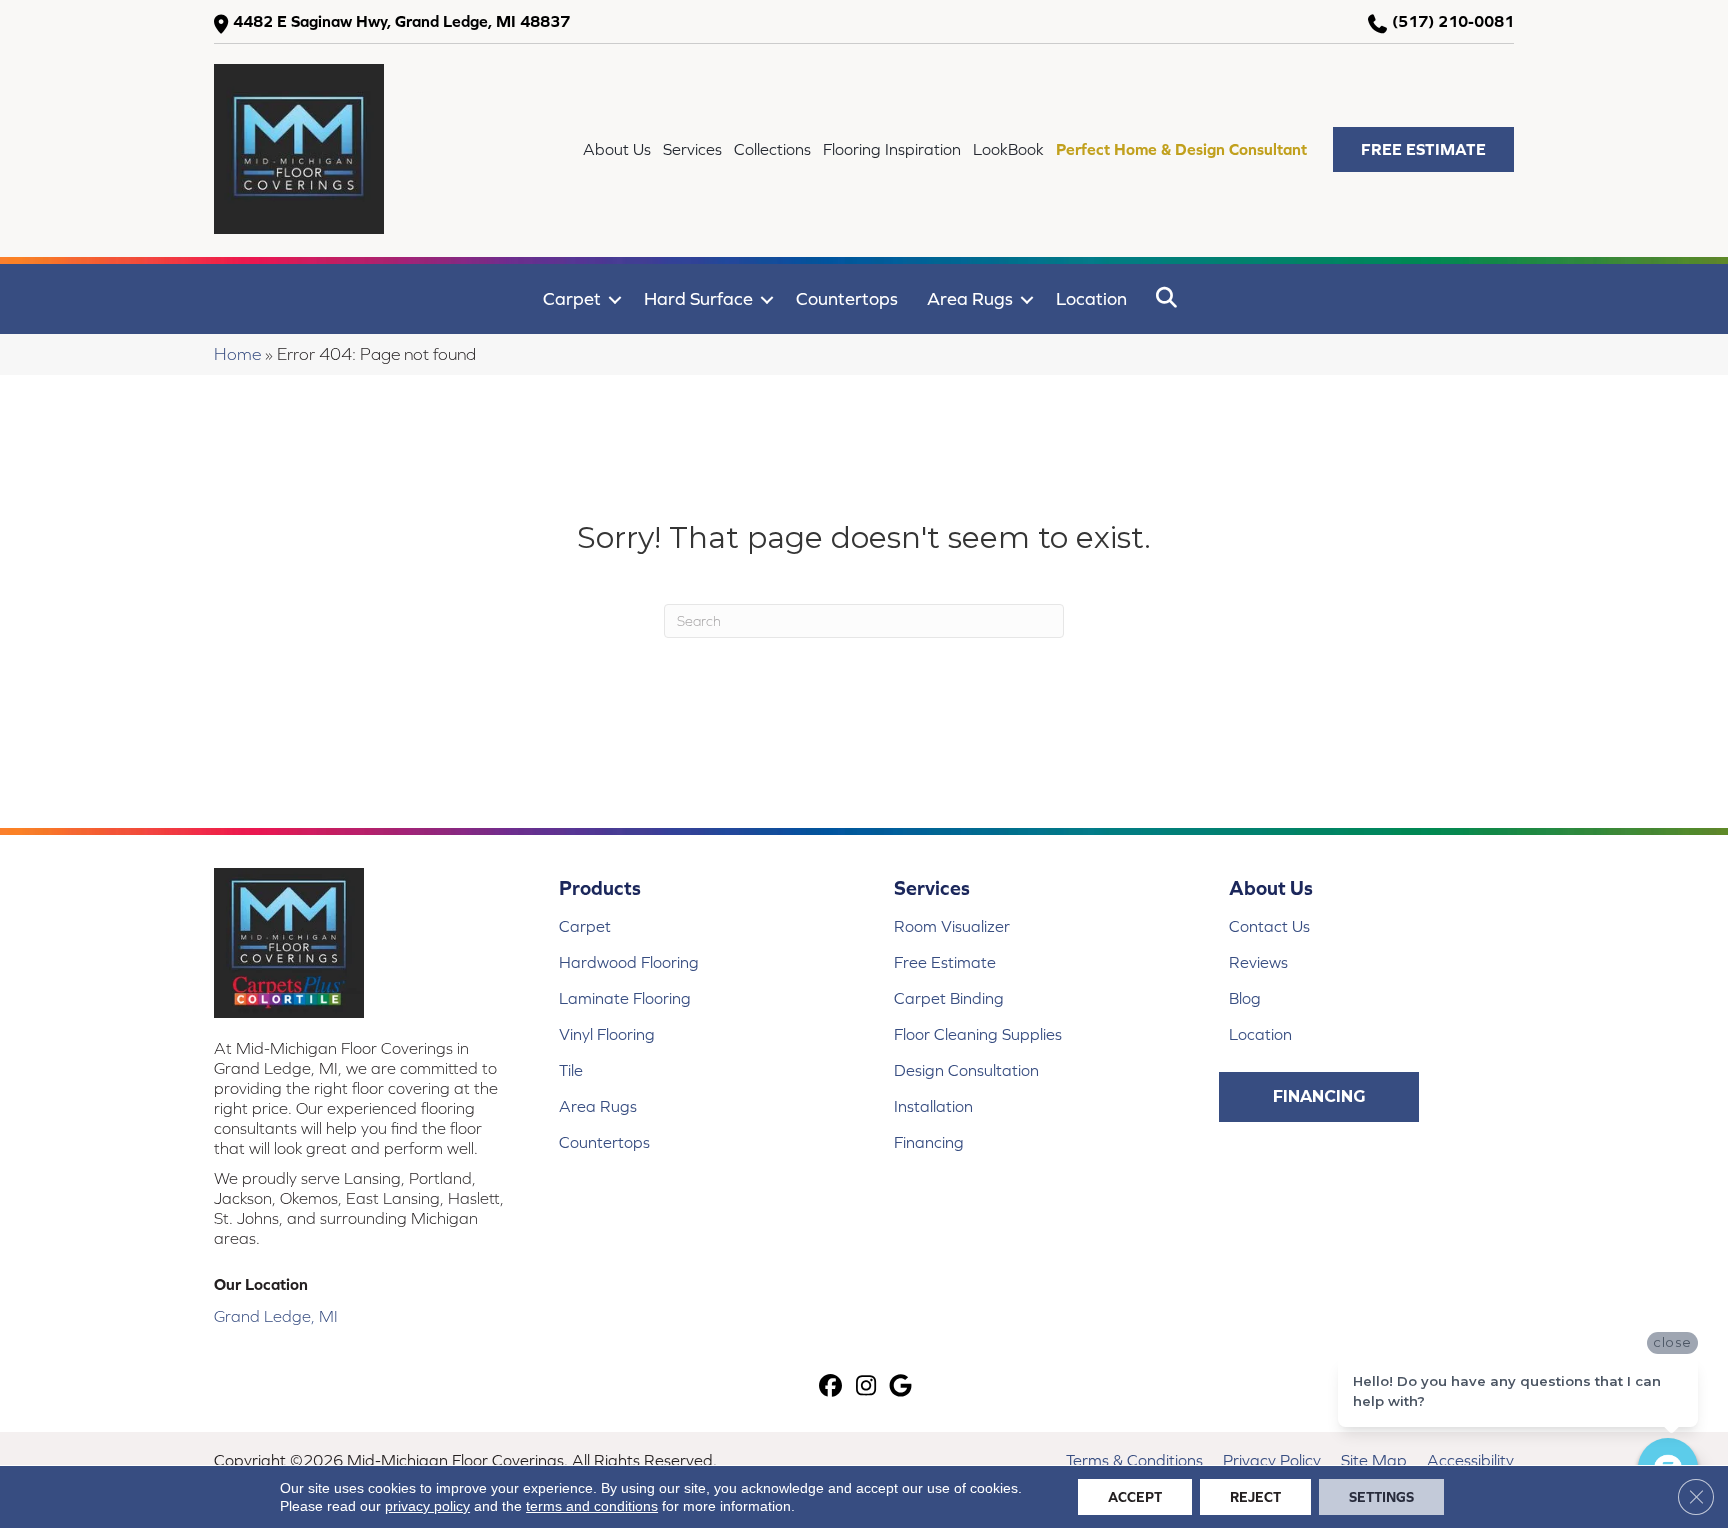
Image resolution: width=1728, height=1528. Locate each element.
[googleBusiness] (901, 1387)
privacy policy (427, 1506)
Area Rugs (970, 298)
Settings (1381, 1497)
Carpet (572, 298)
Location (1091, 298)
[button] (1423, 149)
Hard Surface (698, 298)
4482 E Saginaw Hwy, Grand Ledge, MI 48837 (401, 21)
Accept (1135, 1497)
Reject (1255, 1497)
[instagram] (866, 1387)
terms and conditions (592, 1506)
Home (237, 354)
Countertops (847, 298)
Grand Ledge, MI (276, 1316)
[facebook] (831, 1387)
